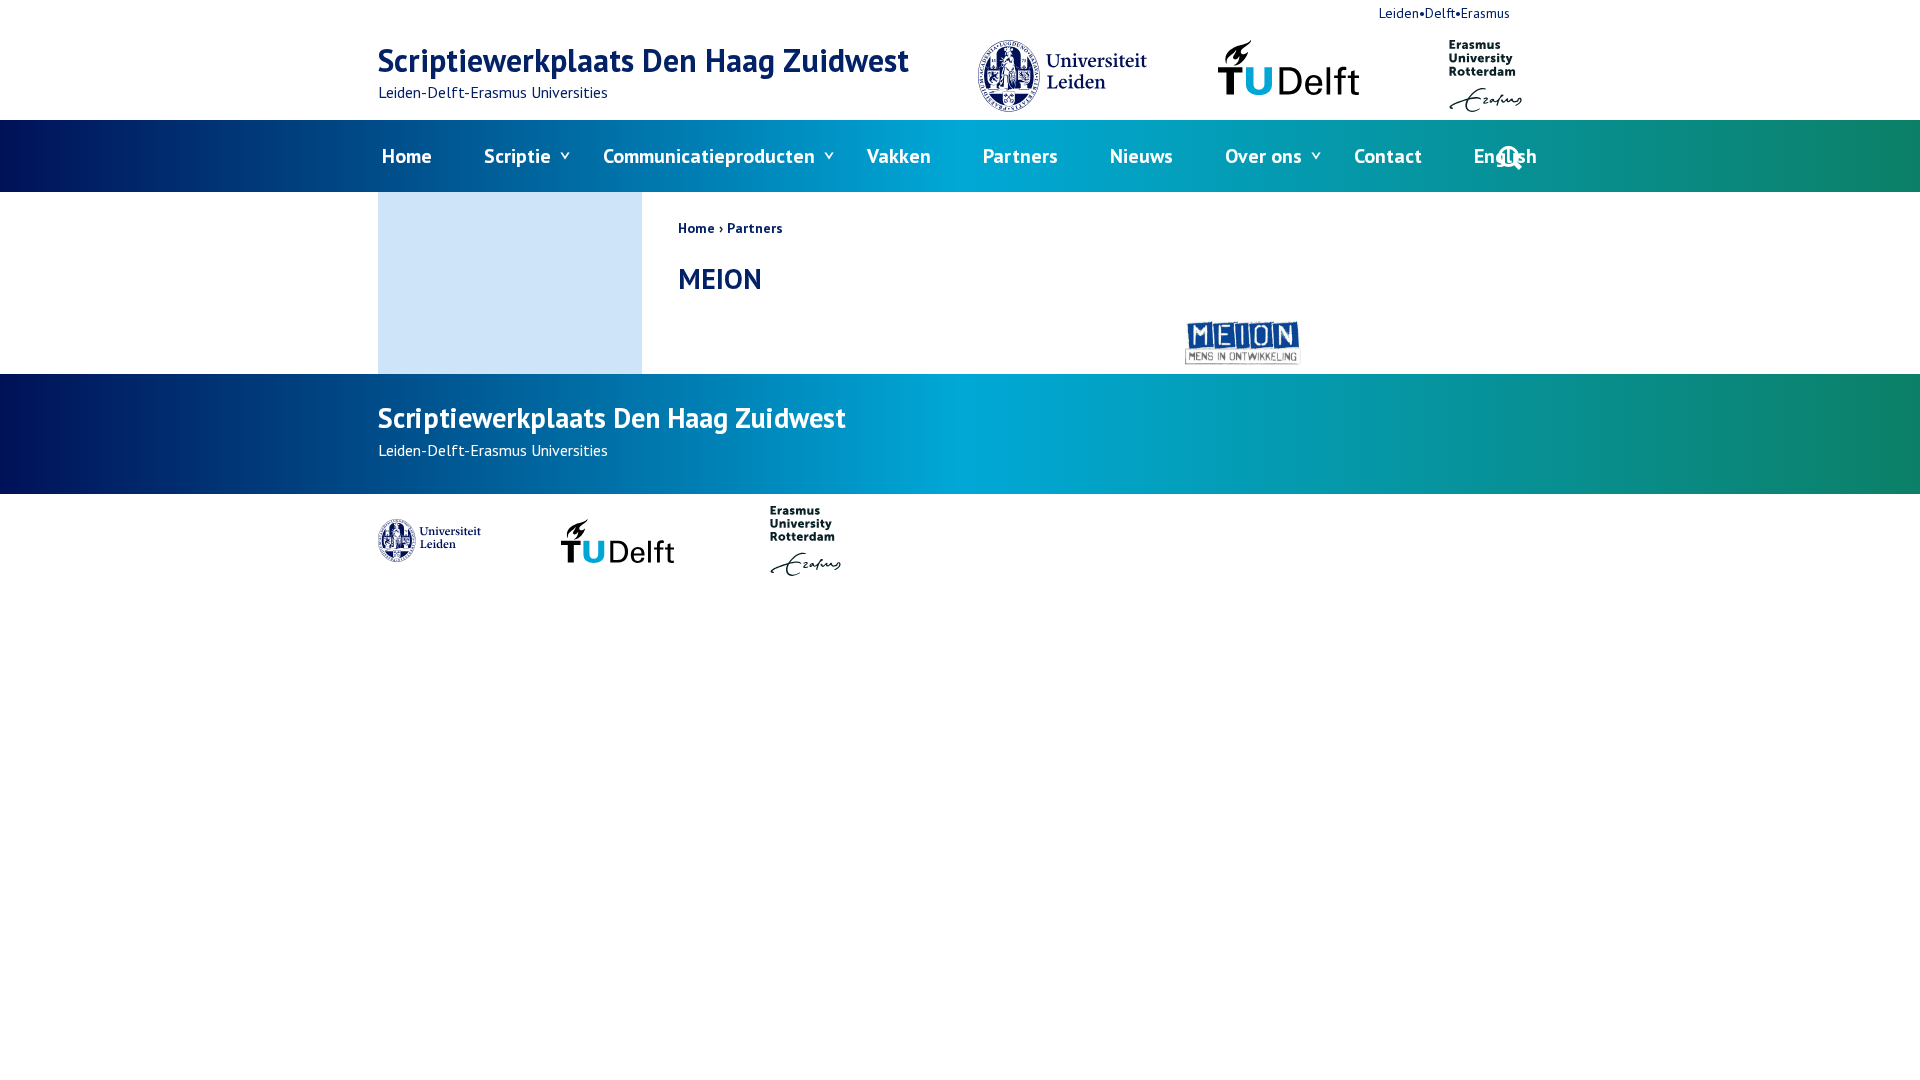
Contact (1388, 156)
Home (407, 156)
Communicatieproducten (709, 156)
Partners (1020, 156)
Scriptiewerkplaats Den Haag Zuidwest (643, 60)
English (1505, 156)
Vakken (899, 156)
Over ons (1263, 156)
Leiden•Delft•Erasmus (1444, 13)
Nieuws (1141, 156)
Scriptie (517, 156)
